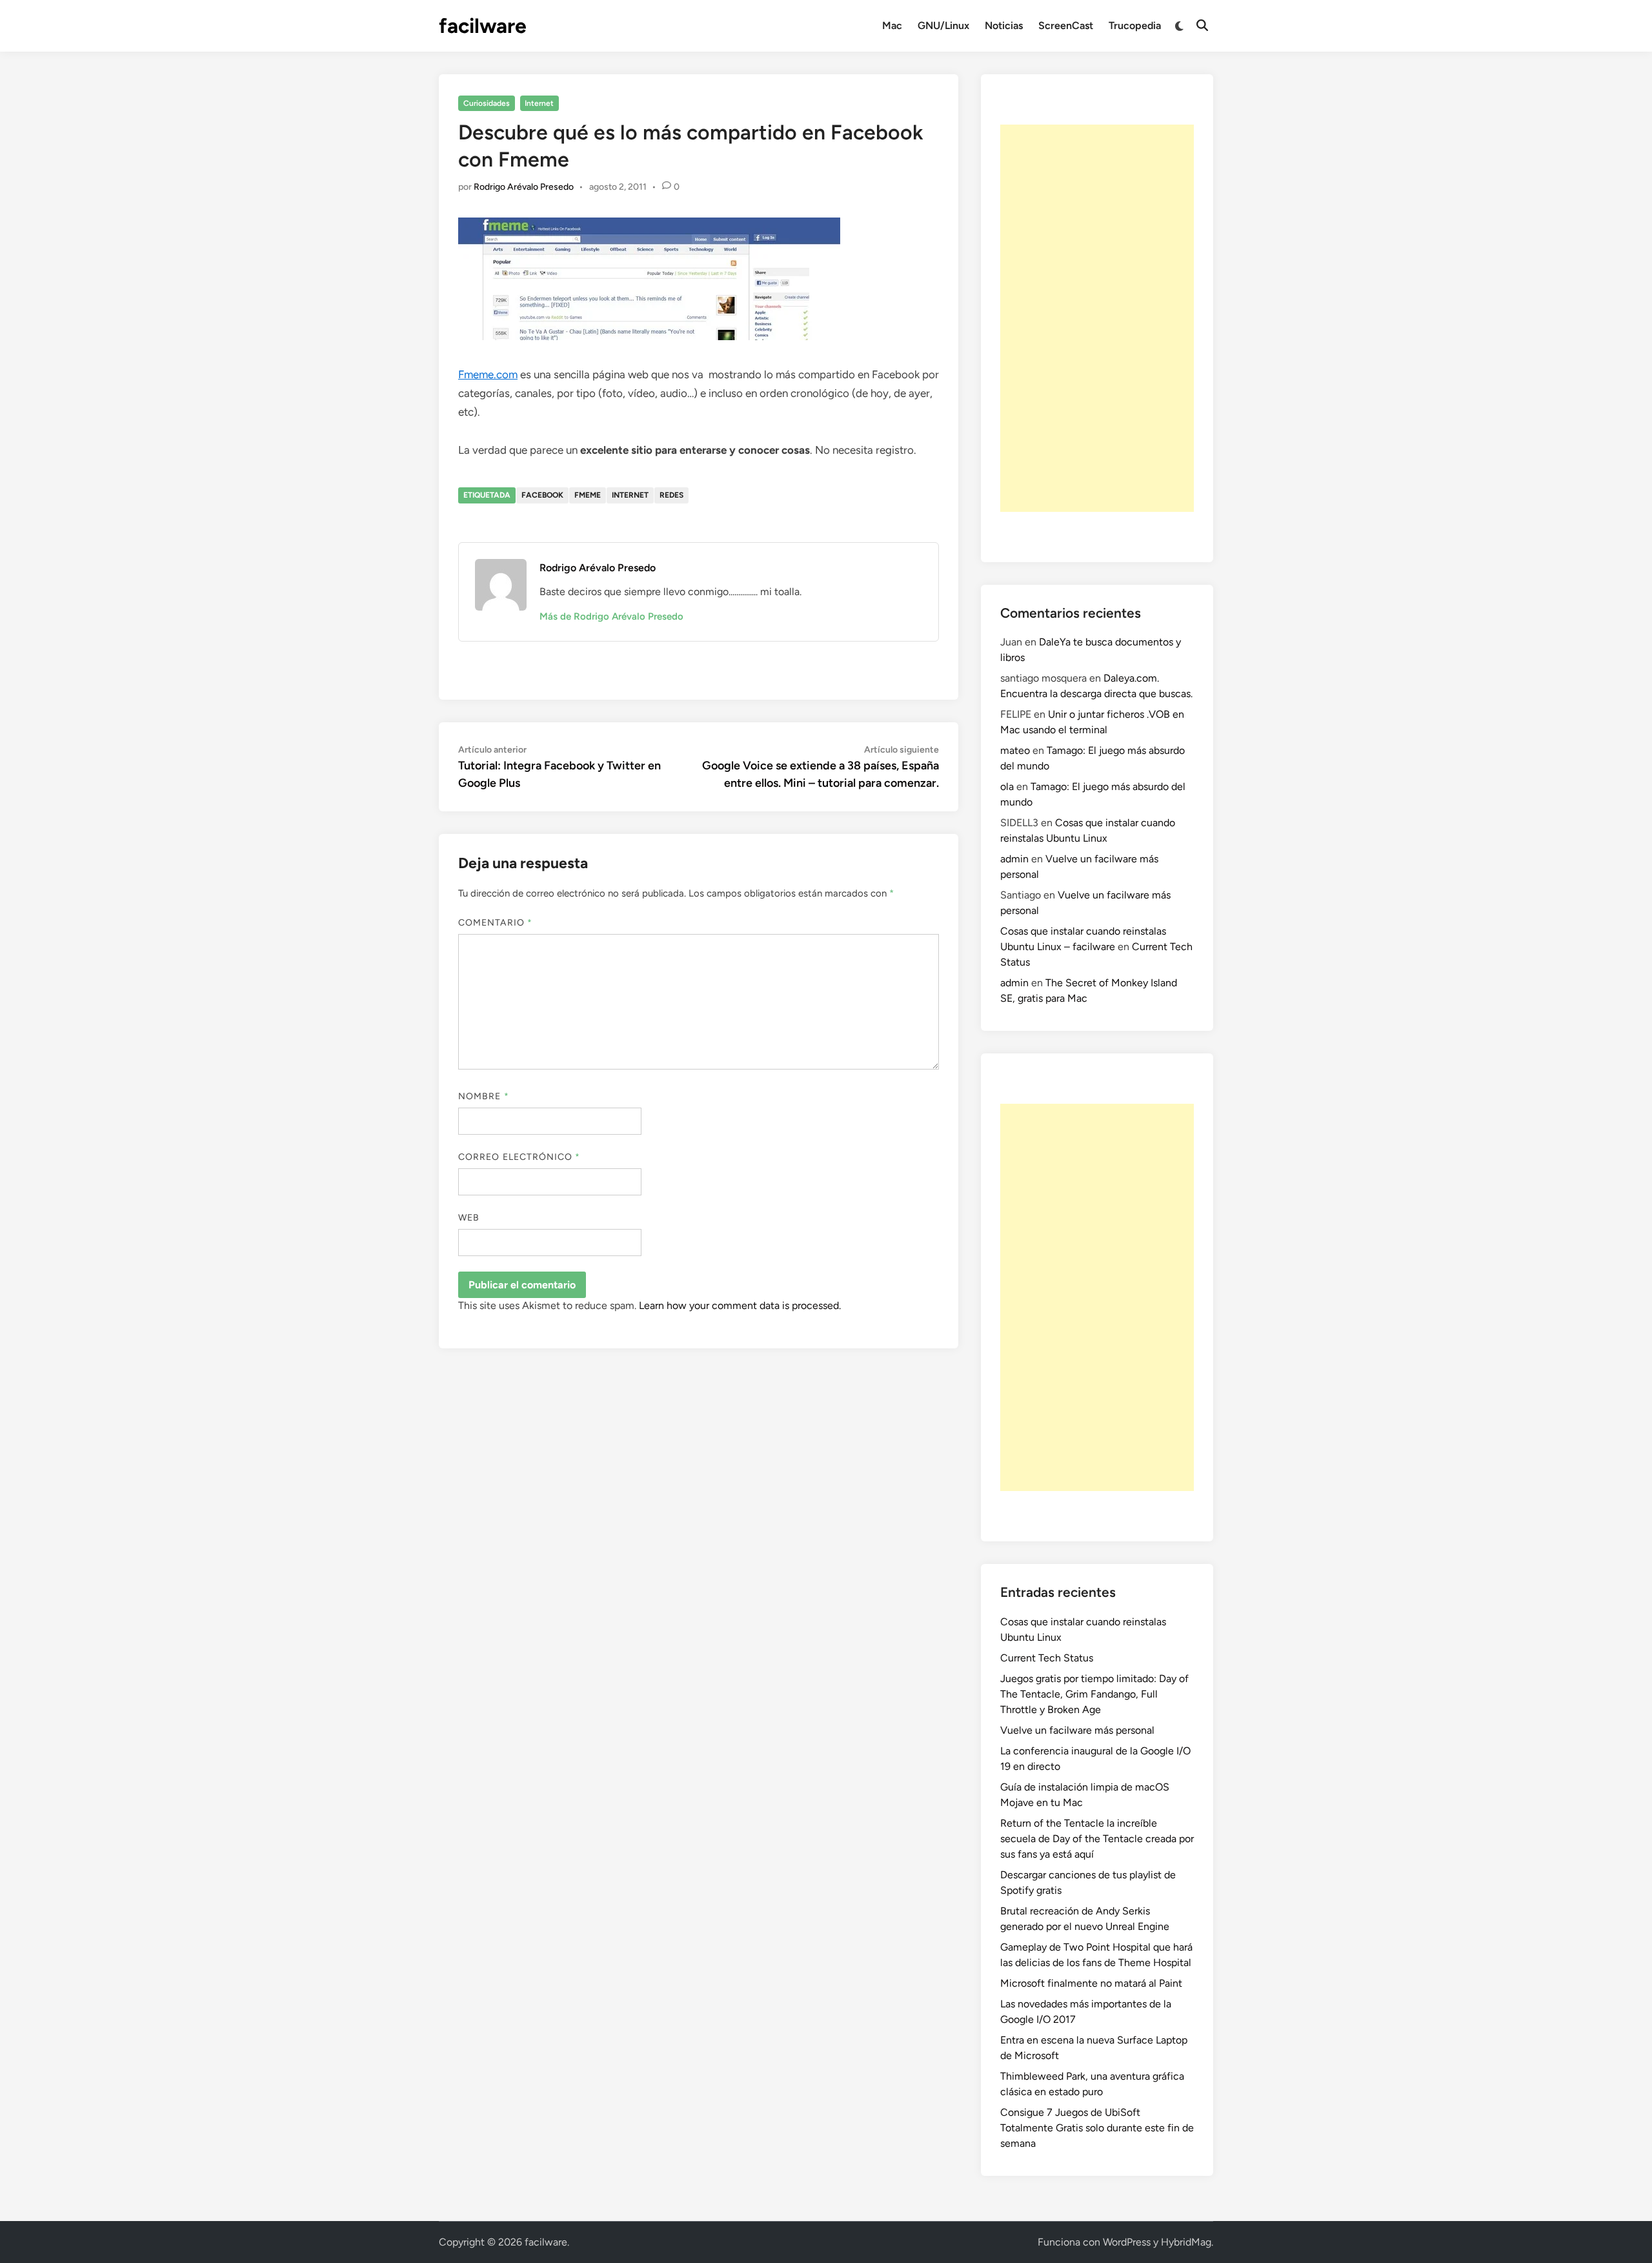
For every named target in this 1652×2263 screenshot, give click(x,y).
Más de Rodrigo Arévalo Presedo (611, 616)
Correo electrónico (519, 1157)
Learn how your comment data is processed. (740, 1305)
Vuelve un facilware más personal (1077, 1730)
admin (1014, 859)
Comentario (495, 923)
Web (469, 1218)
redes (671, 495)
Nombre (484, 1096)
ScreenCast (1066, 25)
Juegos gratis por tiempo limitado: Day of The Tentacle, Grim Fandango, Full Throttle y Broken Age (1094, 1694)
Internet (539, 103)
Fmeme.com (488, 374)
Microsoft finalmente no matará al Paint (1091, 1983)
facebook (542, 495)
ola (1007, 786)
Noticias (1004, 25)
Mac (892, 25)
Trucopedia (1135, 25)
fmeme (588, 495)
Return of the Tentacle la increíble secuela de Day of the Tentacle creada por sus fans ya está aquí (1097, 1839)
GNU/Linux (943, 25)
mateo (1015, 750)
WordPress (1127, 2242)
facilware (483, 26)
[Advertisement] (1097, 318)
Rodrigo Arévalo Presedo (524, 187)
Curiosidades (487, 103)
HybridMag (1186, 2242)
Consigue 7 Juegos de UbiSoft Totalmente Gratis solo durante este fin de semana (1097, 2128)
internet (630, 495)
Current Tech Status (1047, 1658)
